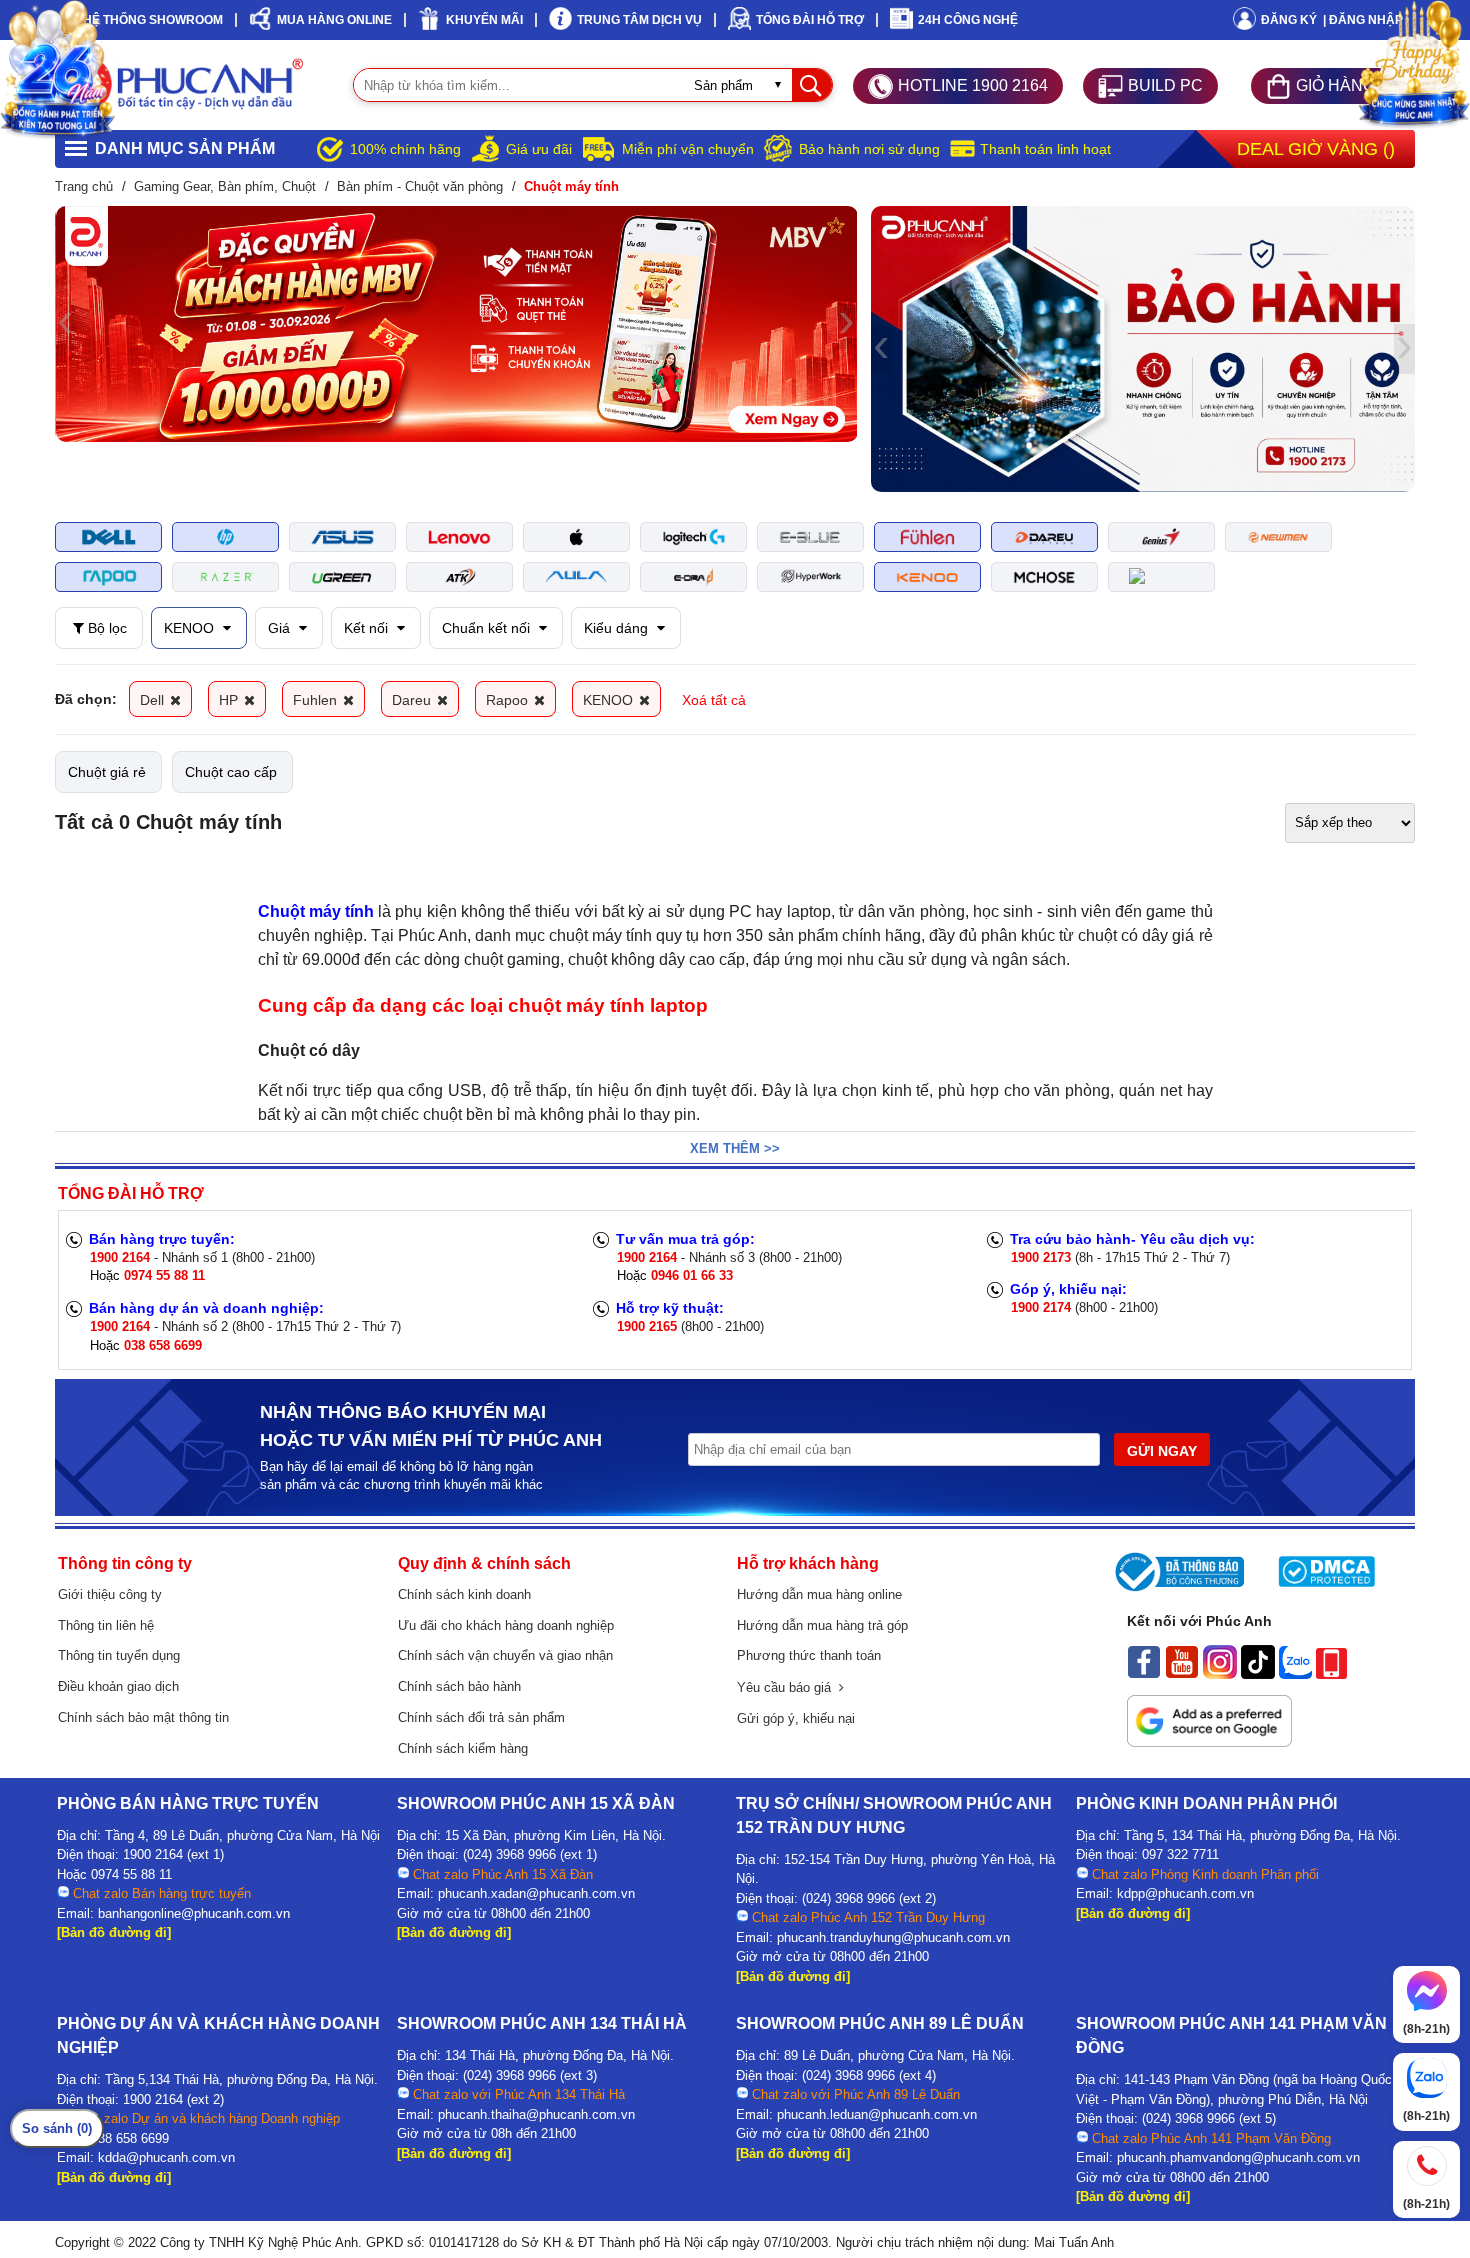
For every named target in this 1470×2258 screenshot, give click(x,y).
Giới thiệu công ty (110, 1594)
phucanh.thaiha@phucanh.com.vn (536, 2114)
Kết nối (368, 628)
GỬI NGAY (1162, 1451)
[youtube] (1182, 1674)
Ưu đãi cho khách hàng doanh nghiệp (506, 1625)
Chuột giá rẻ (107, 772)
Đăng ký (1289, 20)
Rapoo (509, 700)
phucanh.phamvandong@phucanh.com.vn (1238, 2157)
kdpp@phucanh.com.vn (1185, 1893)
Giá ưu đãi (539, 149)
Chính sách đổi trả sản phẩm (481, 1717)
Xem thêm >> (735, 1148)
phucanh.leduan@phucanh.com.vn (877, 2114)
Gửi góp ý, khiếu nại (796, 1718)
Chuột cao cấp (231, 772)
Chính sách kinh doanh (464, 1594)
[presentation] (65, 324)
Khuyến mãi (484, 20)
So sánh (57, 2128)
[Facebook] (1144, 1674)
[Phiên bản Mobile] (1331, 1674)
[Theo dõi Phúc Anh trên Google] (1209, 1742)
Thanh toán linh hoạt (1045, 149)
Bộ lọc (105, 628)
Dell (154, 700)
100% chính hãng (405, 149)
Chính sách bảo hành (459, 1686)
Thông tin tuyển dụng (119, 1655)
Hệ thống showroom (153, 20)
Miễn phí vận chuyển (688, 149)
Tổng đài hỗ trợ (810, 20)
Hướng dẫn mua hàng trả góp (822, 1625)
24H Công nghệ (968, 20)
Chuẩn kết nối (488, 628)
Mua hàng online (334, 20)
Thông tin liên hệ (106, 1625)
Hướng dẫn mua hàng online (819, 1594)
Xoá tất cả (714, 700)
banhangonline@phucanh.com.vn (194, 1913)
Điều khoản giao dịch (118, 1686)
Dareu (413, 700)
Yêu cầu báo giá (788, 1687)
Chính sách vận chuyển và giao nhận (505, 1655)
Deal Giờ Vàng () (1316, 149)
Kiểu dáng (618, 628)
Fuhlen (317, 700)
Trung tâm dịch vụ (639, 20)
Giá (281, 628)
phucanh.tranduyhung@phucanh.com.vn (893, 1937)
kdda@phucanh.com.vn (166, 2157)
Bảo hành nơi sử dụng (869, 149)
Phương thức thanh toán (809, 1655)
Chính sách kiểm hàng (463, 1748)
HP (230, 700)
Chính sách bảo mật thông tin (143, 1717)
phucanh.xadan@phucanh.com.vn (536, 1893)
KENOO (191, 628)
